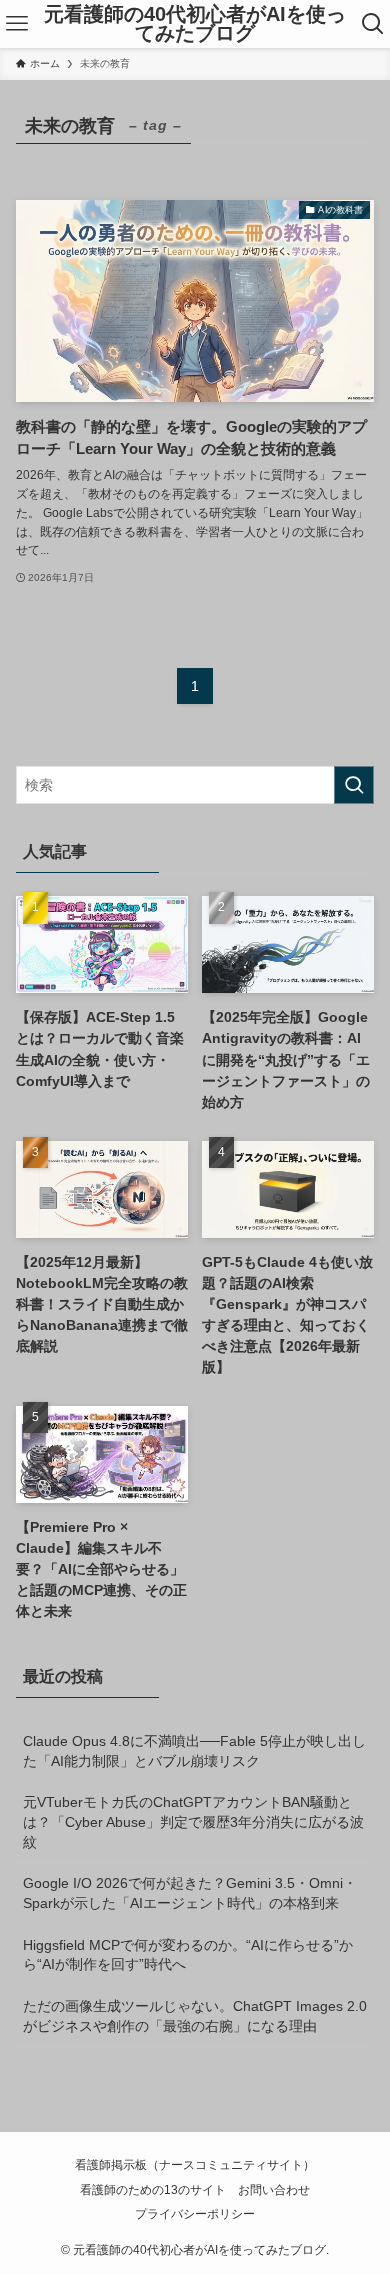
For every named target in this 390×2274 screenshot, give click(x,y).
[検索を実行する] (354, 785)
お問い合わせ (274, 2189)
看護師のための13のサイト (153, 2189)
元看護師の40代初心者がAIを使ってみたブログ (195, 24)
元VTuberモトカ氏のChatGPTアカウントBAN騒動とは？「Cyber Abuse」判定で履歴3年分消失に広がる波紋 (193, 1821)
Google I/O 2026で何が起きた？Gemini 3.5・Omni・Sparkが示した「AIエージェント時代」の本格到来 (190, 1893)
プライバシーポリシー (195, 2213)
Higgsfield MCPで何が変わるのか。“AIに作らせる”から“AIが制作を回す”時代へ (188, 1955)
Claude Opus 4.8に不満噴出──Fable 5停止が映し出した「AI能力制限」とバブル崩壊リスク (194, 1751)
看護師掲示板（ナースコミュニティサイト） (195, 2164)
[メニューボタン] (17, 24)
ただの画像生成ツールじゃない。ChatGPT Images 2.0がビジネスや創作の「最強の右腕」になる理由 (195, 2016)
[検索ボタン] (372, 24)
